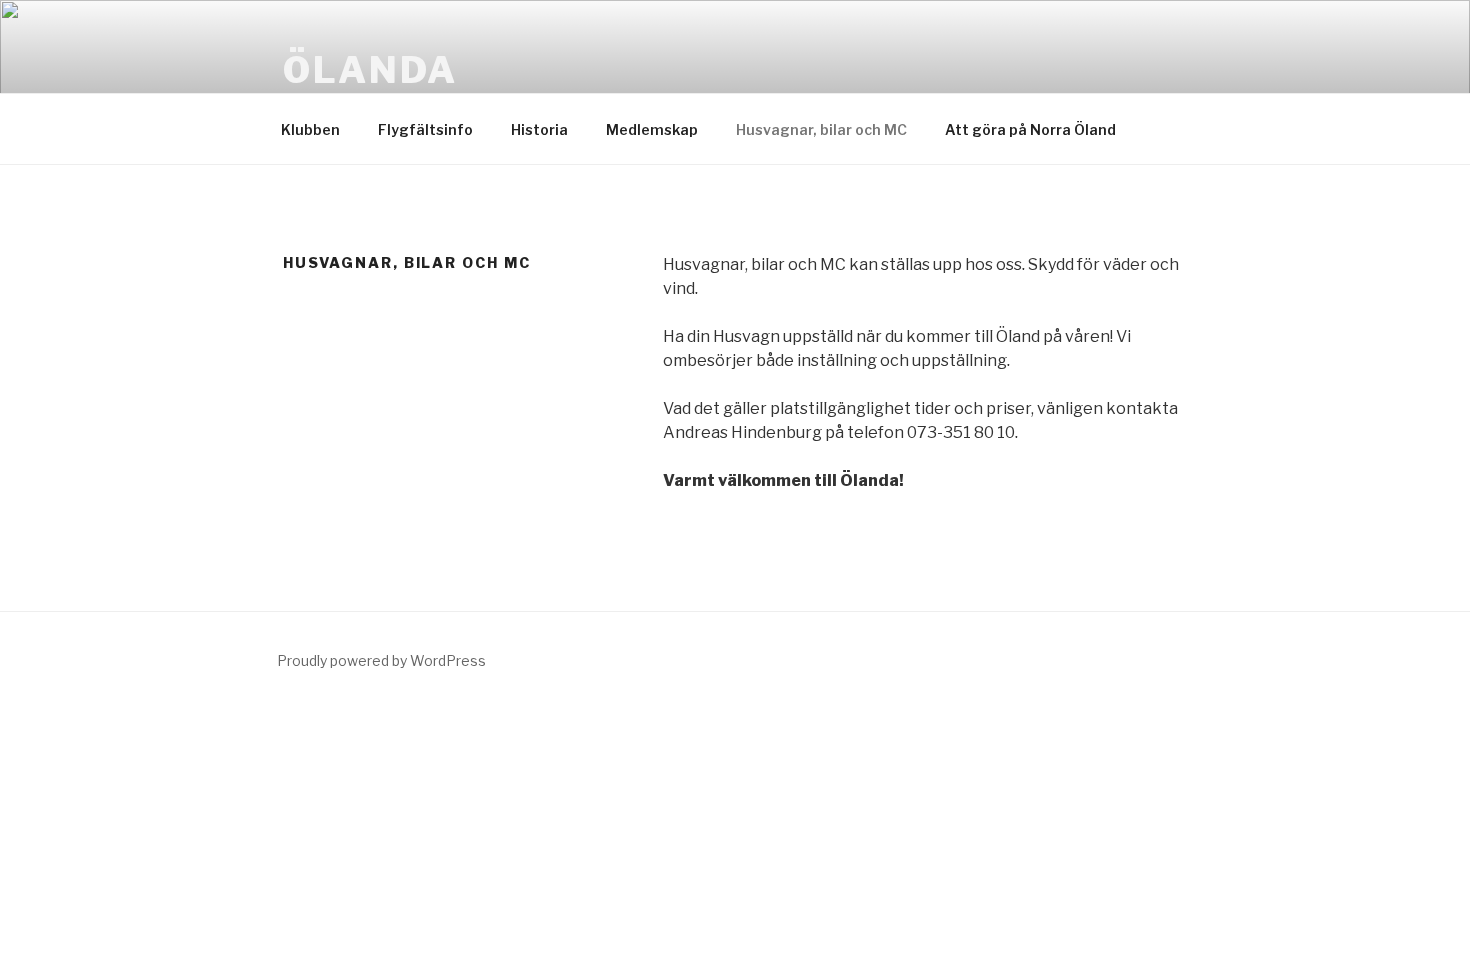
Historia (539, 129)
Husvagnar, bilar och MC (821, 129)
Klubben (310, 129)
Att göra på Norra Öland (1030, 129)
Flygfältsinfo (425, 129)
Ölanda (370, 70)
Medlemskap (652, 129)
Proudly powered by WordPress (381, 660)
